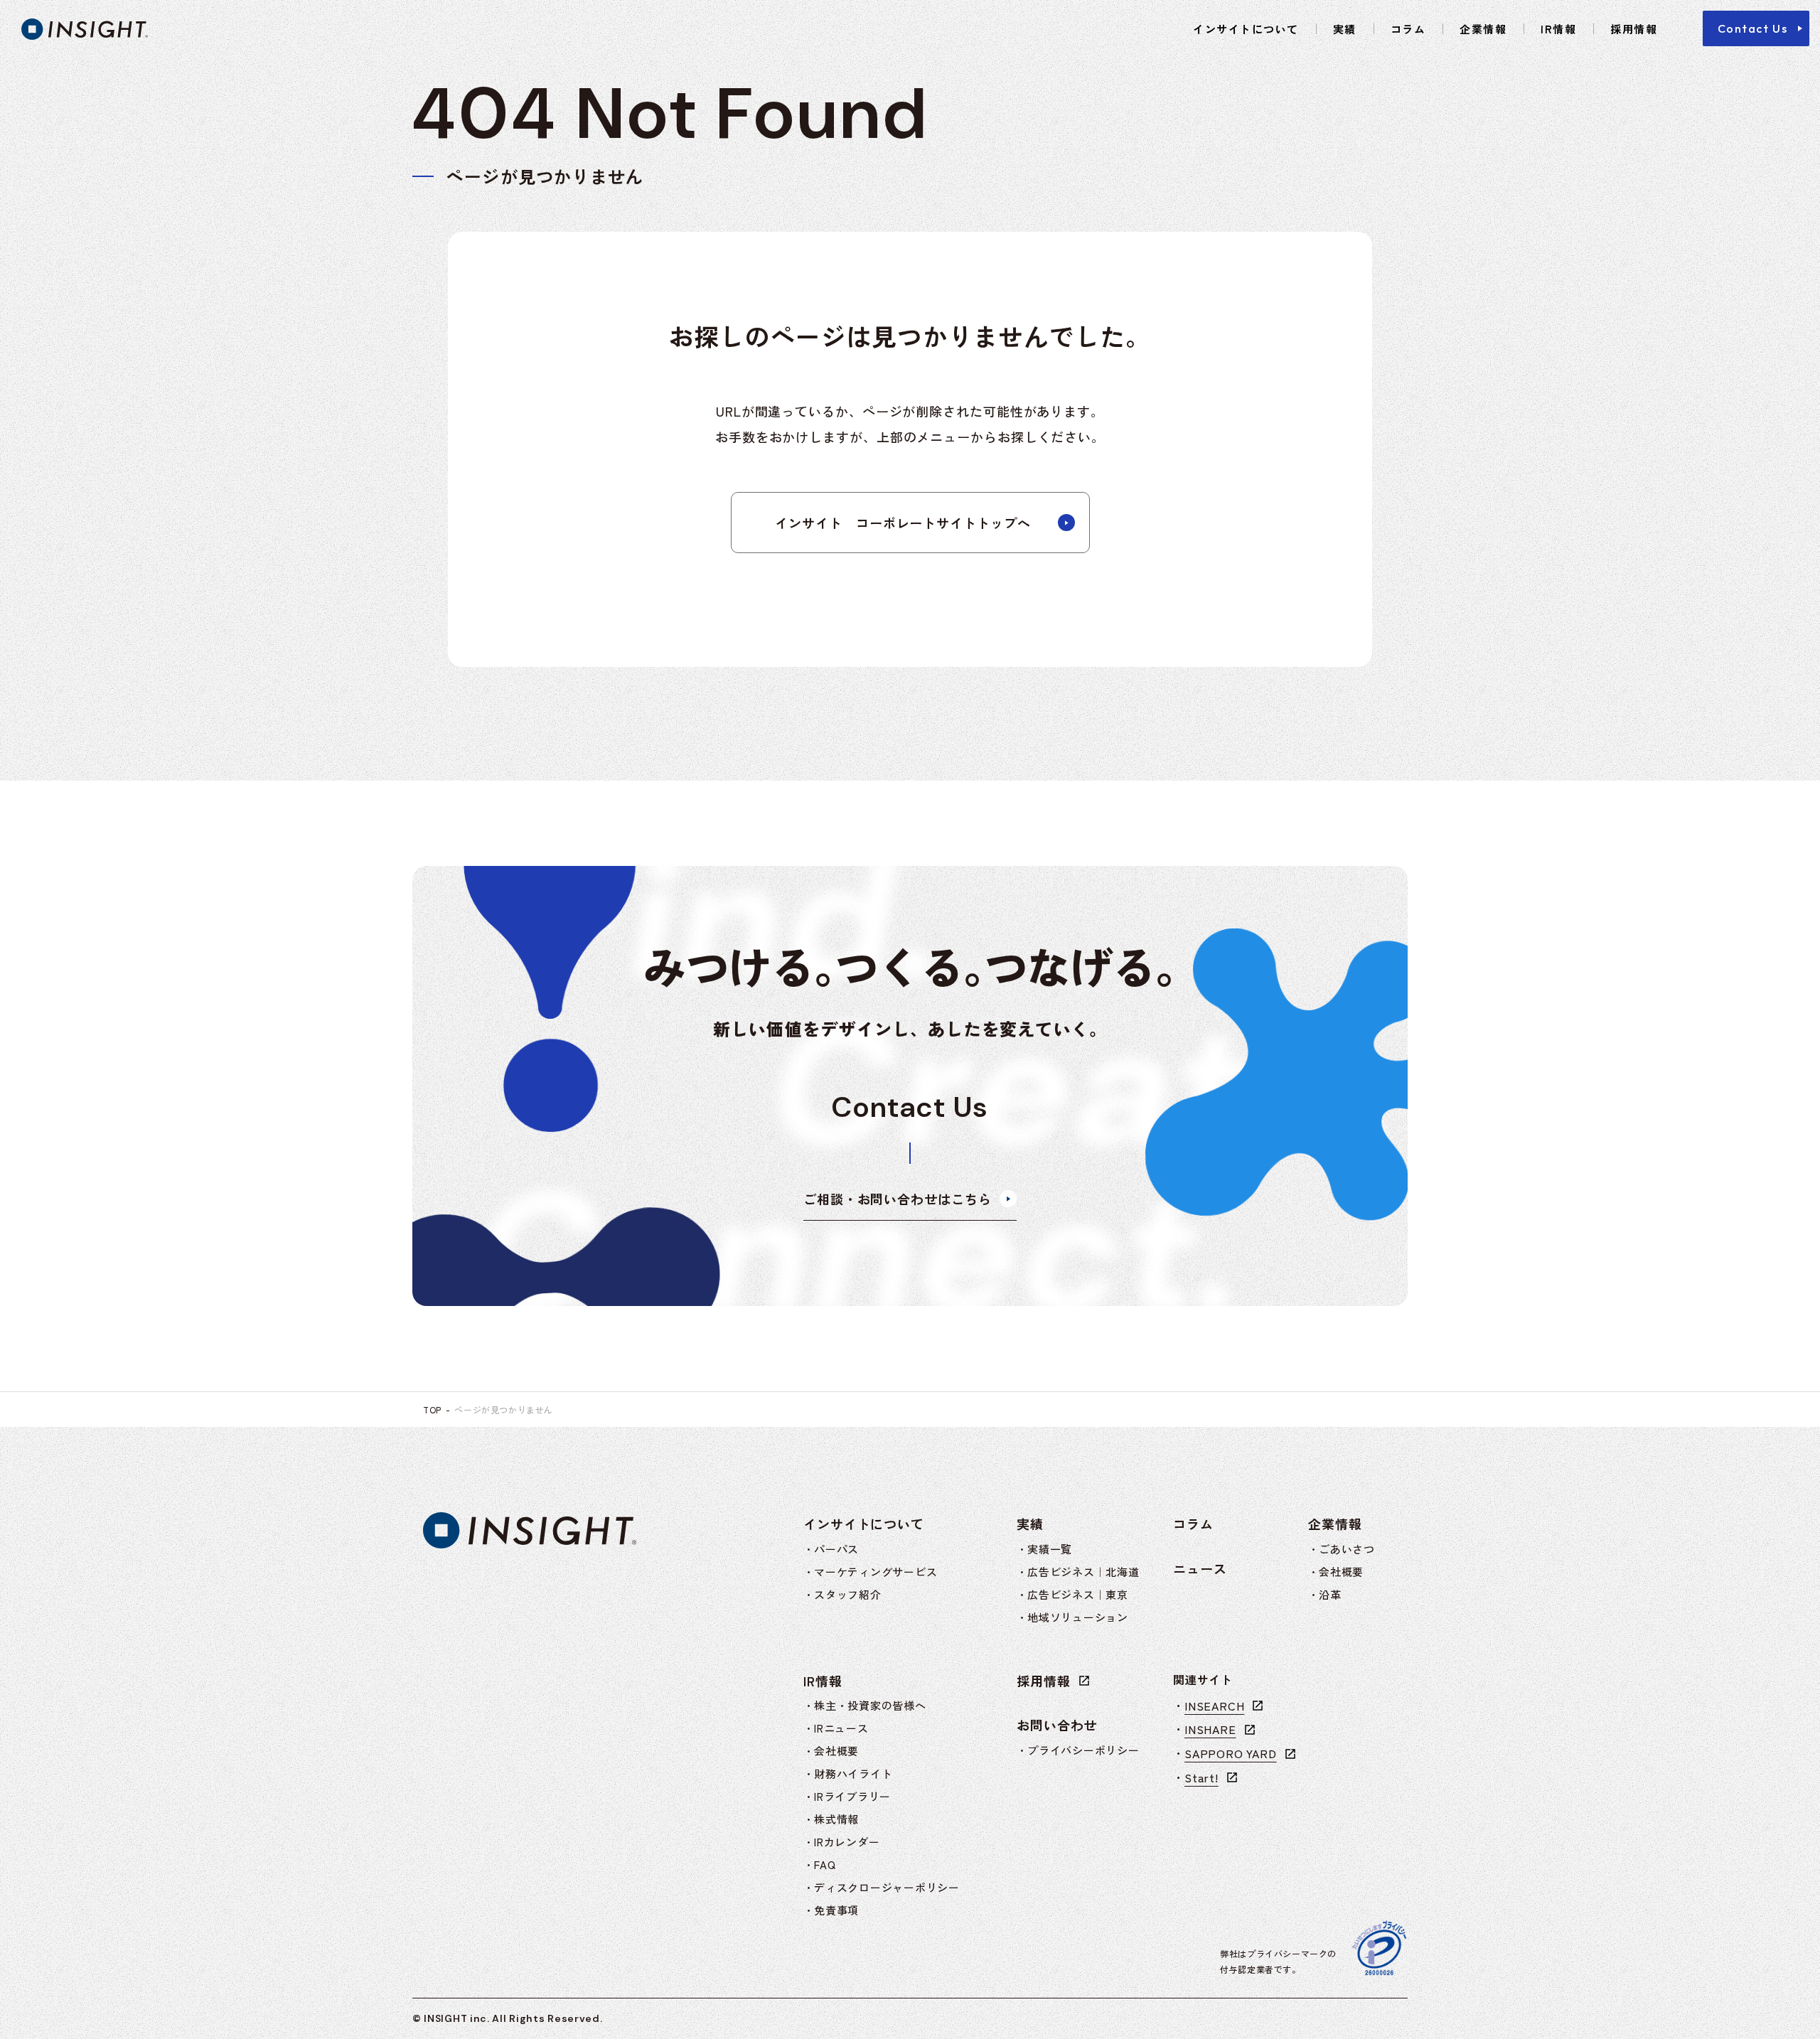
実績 (1345, 29)
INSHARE (1210, 1729)
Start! (1201, 1777)
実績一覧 (1050, 1549)
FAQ (825, 1864)
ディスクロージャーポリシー (887, 1887)
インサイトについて (1246, 29)
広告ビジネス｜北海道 (1083, 1572)
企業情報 (1483, 29)
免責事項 (836, 1910)
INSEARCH (1214, 1706)
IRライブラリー (852, 1796)
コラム (1408, 29)
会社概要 (1341, 1572)
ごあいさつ (1347, 1549)
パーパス (836, 1549)
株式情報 (836, 1819)
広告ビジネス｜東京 (1078, 1594)
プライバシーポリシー (1083, 1750)
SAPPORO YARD (1231, 1753)
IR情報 (1558, 29)
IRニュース (841, 1728)
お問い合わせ (1057, 1725)
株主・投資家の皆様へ (870, 1705)
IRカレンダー (847, 1842)
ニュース (1200, 1568)
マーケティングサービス (876, 1572)
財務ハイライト (853, 1773)
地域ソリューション (1078, 1617)
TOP (432, 1409)
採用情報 (1634, 29)
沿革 (1330, 1594)
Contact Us (1753, 28)
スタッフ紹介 (848, 1594)
